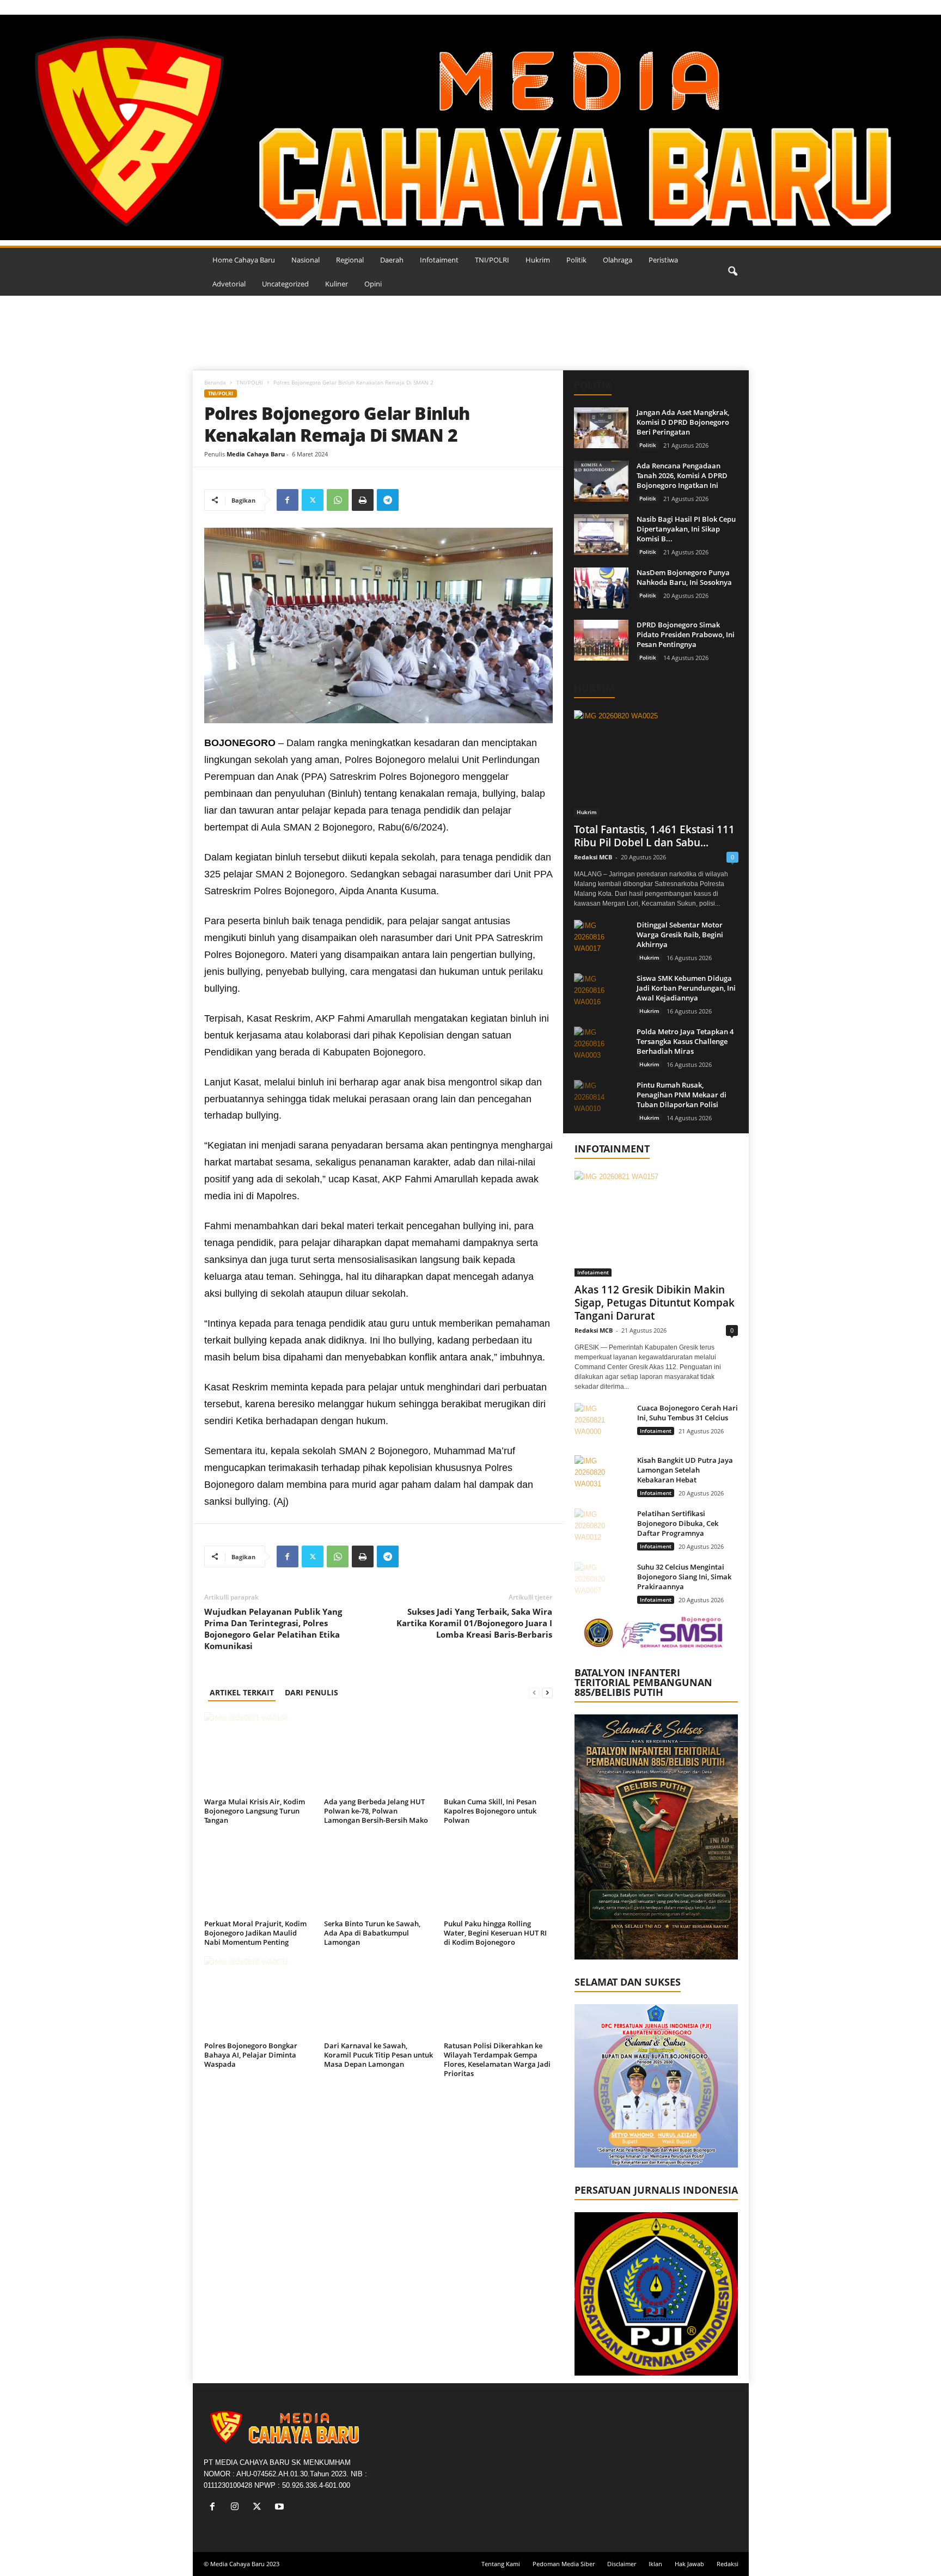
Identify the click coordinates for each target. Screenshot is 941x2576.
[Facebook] (288, 500)
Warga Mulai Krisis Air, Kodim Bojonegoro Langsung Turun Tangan (255, 1811)
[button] (732, 272)
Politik (576, 260)
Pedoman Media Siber (564, 2564)
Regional (350, 260)
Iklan (655, 2564)
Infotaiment (439, 260)
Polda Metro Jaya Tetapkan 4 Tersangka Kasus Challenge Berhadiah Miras (685, 1041)
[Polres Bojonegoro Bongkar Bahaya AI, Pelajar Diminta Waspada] (259, 1997)
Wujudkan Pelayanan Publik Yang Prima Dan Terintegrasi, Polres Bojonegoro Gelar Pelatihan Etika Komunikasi (273, 1629)
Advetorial (229, 284)
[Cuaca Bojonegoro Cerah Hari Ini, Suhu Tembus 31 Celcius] (602, 1423)
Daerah (392, 260)
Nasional (305, 260)
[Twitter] (313, 500)
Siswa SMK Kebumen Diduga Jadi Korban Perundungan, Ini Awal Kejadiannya (686, 988)
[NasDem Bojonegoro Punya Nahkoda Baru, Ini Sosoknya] (601, 588)
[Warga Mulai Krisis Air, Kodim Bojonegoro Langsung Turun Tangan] (259, 1753)
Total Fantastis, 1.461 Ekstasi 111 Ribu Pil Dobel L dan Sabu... (654, 836)
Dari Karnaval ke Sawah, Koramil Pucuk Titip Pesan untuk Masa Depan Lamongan (378, 2055)
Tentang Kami (501, 2564)
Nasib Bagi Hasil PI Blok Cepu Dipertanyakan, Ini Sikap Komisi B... (686, 529)
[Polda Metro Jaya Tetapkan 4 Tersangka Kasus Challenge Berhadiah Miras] (601, 1047)
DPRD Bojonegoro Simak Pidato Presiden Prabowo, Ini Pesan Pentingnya (686, 634)
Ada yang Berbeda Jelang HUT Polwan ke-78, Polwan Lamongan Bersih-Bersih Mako (376, 1811)
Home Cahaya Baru (244, 260)
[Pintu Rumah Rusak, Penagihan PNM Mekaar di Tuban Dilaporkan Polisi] (601, 1100)
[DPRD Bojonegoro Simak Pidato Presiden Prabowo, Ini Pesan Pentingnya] (601, 640)
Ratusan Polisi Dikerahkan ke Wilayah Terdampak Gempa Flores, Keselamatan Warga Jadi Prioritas (497, 2059)
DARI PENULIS (311, 1692)
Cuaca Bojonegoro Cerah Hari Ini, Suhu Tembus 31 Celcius (688, 1413)
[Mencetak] (363, 500)
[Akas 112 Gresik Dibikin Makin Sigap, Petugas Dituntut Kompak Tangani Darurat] (656, 1224)
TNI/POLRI (492, 260)
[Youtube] (281, 2508)
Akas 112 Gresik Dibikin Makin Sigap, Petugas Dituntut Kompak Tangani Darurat (655, 1303)
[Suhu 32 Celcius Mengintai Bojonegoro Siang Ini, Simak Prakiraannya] (602, 1582)
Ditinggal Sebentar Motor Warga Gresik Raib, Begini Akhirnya (680, 935)
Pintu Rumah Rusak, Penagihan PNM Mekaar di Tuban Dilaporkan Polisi (682, 1095)
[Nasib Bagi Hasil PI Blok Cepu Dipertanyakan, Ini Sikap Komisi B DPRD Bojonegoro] (601, 535)
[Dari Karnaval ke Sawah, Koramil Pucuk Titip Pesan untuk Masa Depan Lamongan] (378, 1997)
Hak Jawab (689, 2564)
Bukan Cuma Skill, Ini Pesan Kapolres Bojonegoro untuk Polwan (490, 1811)
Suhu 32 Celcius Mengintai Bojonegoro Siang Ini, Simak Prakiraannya (684, 1577)
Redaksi (728, 2564)
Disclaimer (622, 2564)
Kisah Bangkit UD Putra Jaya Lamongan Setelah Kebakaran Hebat (685, 1470)
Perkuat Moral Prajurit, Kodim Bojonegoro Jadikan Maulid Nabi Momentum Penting (255, 1933)
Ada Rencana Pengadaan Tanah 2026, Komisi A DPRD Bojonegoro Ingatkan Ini (682, 475)
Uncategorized (285, 284)
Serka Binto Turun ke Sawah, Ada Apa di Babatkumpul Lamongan (372, 1933)
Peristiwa (663, 260)
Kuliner (337, 284)
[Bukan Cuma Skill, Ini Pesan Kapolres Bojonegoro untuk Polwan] (498, 1753)
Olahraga (618, 260)
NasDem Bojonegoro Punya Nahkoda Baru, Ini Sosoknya (684, 577)
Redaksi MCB (593, 857)
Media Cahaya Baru (256, 454)
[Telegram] (388, 500)
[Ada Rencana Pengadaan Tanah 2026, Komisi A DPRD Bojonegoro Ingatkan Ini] (601, 481)
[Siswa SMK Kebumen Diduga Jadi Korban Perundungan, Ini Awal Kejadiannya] (601, 994)
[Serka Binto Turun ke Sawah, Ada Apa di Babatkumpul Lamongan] (378, 1875)
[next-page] (547, 1692)
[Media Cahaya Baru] (471, 127)
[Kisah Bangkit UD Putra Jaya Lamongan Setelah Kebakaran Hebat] (602, 1476)
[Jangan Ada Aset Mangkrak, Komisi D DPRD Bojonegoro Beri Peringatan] (601, 428)
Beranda (215, 382)
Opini (373, 284)
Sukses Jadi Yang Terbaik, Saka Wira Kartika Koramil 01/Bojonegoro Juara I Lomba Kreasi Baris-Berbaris (474, 1623)
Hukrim (538, 260)
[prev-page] (534, 1692)
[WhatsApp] (338, 500)
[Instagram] (237, 2508)
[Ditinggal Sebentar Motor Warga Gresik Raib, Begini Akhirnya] (601, 940)
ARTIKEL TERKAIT (242, 1692)
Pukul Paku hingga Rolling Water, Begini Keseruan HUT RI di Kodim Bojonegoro (495, 1933)
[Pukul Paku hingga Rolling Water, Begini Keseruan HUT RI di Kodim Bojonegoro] (498, 1875)
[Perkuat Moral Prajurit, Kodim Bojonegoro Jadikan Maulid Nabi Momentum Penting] (259, 1875)
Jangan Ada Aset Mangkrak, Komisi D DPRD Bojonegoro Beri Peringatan (683, 422)
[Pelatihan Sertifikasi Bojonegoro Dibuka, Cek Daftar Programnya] (602, 1529)
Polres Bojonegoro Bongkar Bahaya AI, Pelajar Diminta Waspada (251, 2055)
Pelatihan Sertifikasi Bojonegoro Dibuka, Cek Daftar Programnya (678, 1523)
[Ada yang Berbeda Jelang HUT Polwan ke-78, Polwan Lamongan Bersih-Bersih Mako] (378, 1753)
